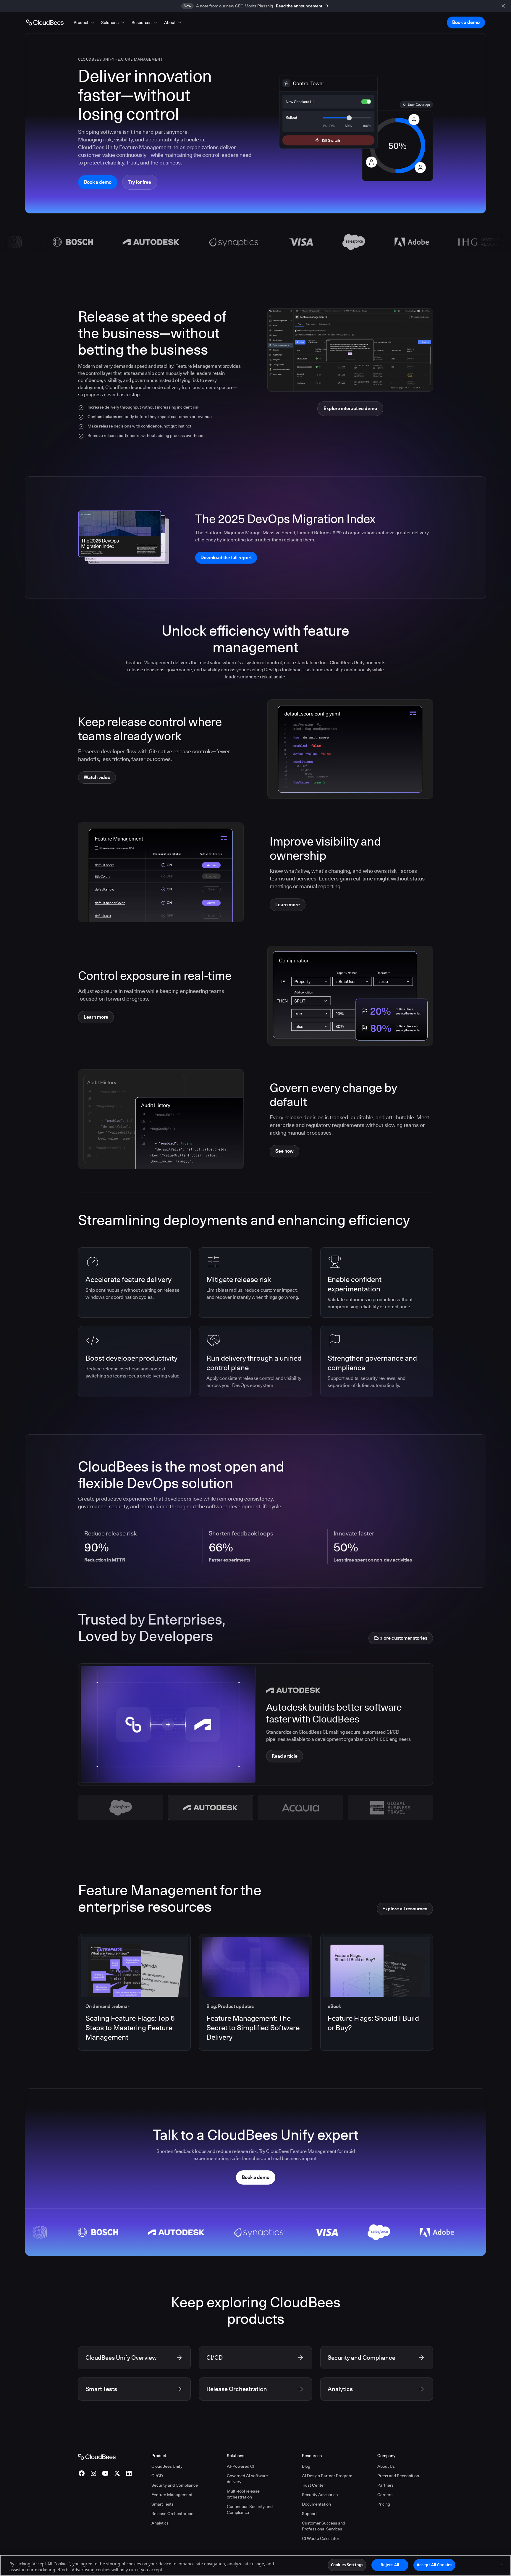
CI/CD (157, 2476)
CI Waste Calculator (321, 2538)
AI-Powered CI (241, 2466)
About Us (386, 2466)
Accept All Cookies (434, 2565)
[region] (256, 2565)
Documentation (316, 2504)
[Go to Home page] (45, 22)
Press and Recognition (398, 2476)
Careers (385, 2495)
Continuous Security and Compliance (250, 2509)
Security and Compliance (175, 2485)
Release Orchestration (172, 2514)
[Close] (502, 2565)
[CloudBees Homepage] (97, 2456)
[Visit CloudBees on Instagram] (93, 2473)
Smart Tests (162, 2504)
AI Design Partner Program (327, 2476)
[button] (85, 22)
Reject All (390, 2565)
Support (309, 2514)
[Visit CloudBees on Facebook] (82, 2473)
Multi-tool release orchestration (243, 2494)
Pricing (384, 2504)
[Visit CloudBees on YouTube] (105, 2473)
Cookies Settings (347, 2565)
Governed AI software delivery (247, 2479)
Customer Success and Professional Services (324, 2526)
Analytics (160, 2523)
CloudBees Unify (167, 2466)
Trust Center (313, 2485)
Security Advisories (320, 2495)
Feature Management (172, 2495)
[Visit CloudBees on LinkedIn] (129, 2473)
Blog (306, 2466)
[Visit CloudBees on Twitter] (117, 2473)
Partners (385, 2485)
